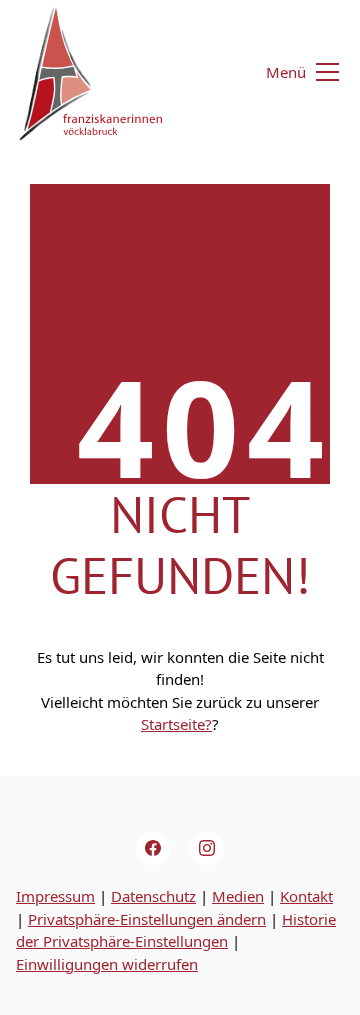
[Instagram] (207, 849)
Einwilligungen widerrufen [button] (107, 964)
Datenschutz (153, 896)
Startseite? (176, 724)
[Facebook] (153, 849)
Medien (238, 896)
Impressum (55, 896)
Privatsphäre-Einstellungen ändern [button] (147, 919)
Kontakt (306, 896)
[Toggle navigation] (290, 72)
